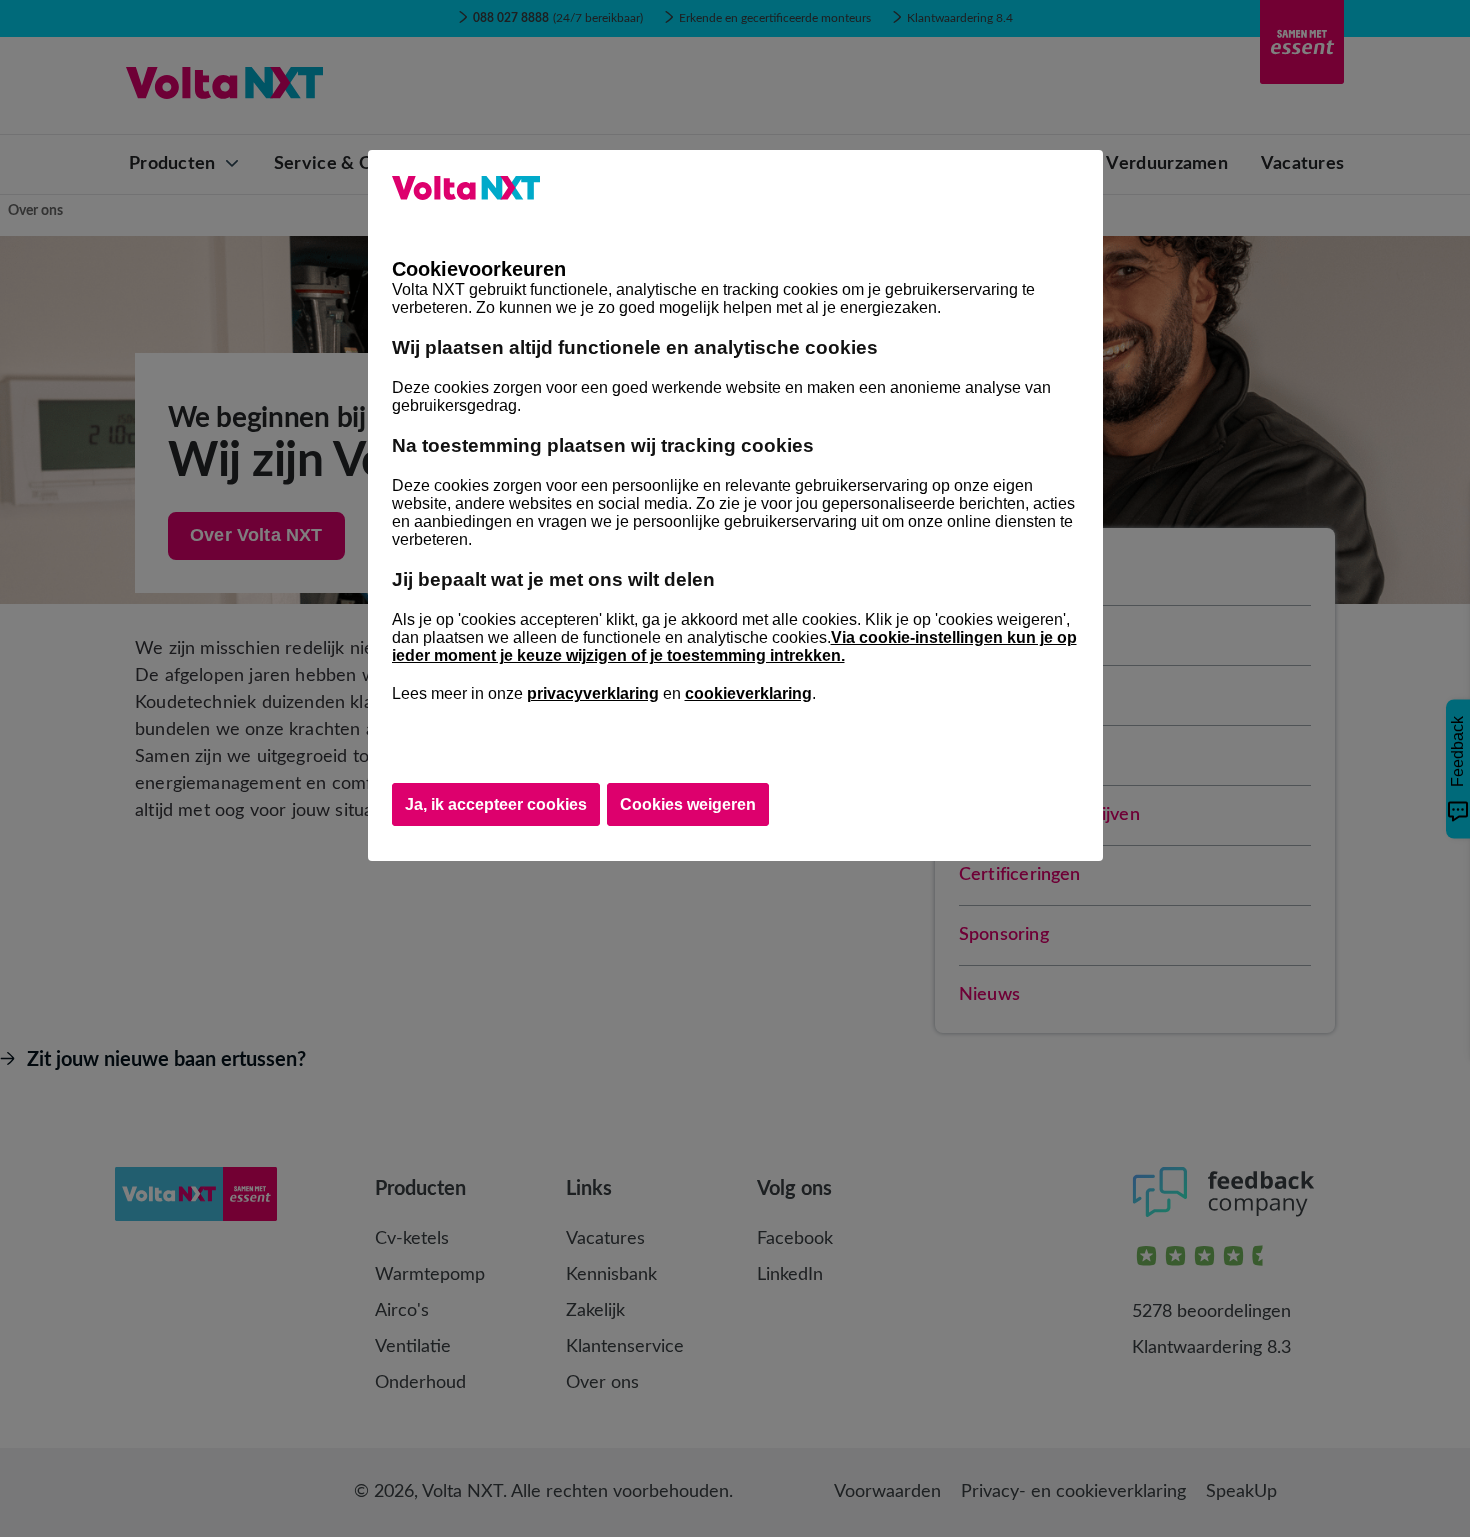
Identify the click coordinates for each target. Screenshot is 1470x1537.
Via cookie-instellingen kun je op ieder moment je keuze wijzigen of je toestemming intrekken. (734, 646)
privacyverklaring (593, 693)
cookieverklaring (748, 693)
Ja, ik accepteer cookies (496, 804)
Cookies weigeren (688, 804)
